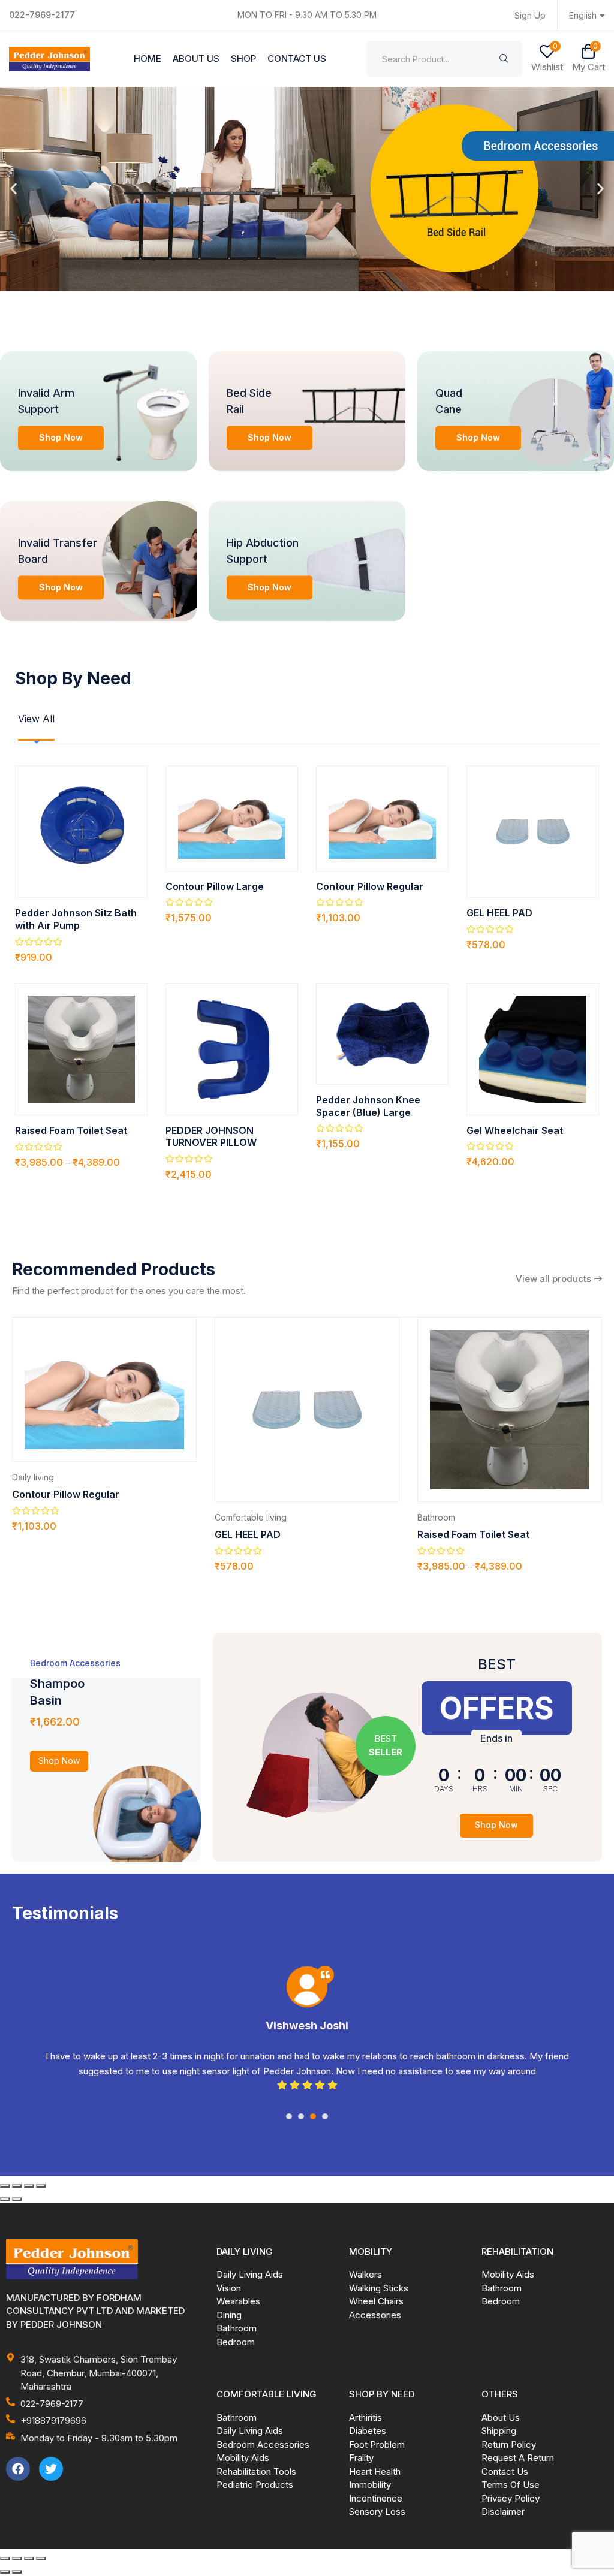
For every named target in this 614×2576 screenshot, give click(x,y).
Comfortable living (251, 1517)
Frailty (361, 2458)
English (583, 15)
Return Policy (509, 2444)
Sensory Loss (377, 2512)
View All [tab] (36, 719)
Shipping (499, 2431)
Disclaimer (503, 2512)
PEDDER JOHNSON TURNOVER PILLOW (211, 1137)
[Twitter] (51, 2469)
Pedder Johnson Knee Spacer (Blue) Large (368, 1106)
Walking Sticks (379, 2288)
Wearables (238, 2301)
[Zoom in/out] (5, 2186)
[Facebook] (18, 2469)
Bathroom (436, 1517)
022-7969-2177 (42, 15)
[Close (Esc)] (41, 2186)
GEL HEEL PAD (499, 913)
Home (148, 58)
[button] (13, 189)
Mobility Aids (508, 2274)
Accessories (375, 2315)
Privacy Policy (511, 2498)
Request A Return (518, 2458)
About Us (196, 58)
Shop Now (61, 437)
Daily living (33, 1477)
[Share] (29, 2186)
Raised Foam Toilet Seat (71, 1130)
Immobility (370, 2485)
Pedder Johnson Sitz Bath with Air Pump (76, 919)
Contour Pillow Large (215, 886)
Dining (229, 2315)
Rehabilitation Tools (256, 2471)
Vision (229, 2288)
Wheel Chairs (376, 2301)
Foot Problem (377, 2444)
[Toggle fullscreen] (17, 2186)
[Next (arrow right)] (17, 2199)
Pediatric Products (255, 2485)
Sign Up (530, 15)
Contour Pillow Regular (370, 886)
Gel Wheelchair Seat (515, 1130)
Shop (243, 58)
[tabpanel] (307, 2043)
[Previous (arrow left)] (5, 2199)
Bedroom (236, 2342)
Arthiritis (365, 2417)
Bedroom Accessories (263, 2444)
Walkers (365, 2274)
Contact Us (297, 58)
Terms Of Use (511, 2485)
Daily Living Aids (250, 2274)
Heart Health (375, 2471)
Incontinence (376, 2498)
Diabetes (368, 2431)
